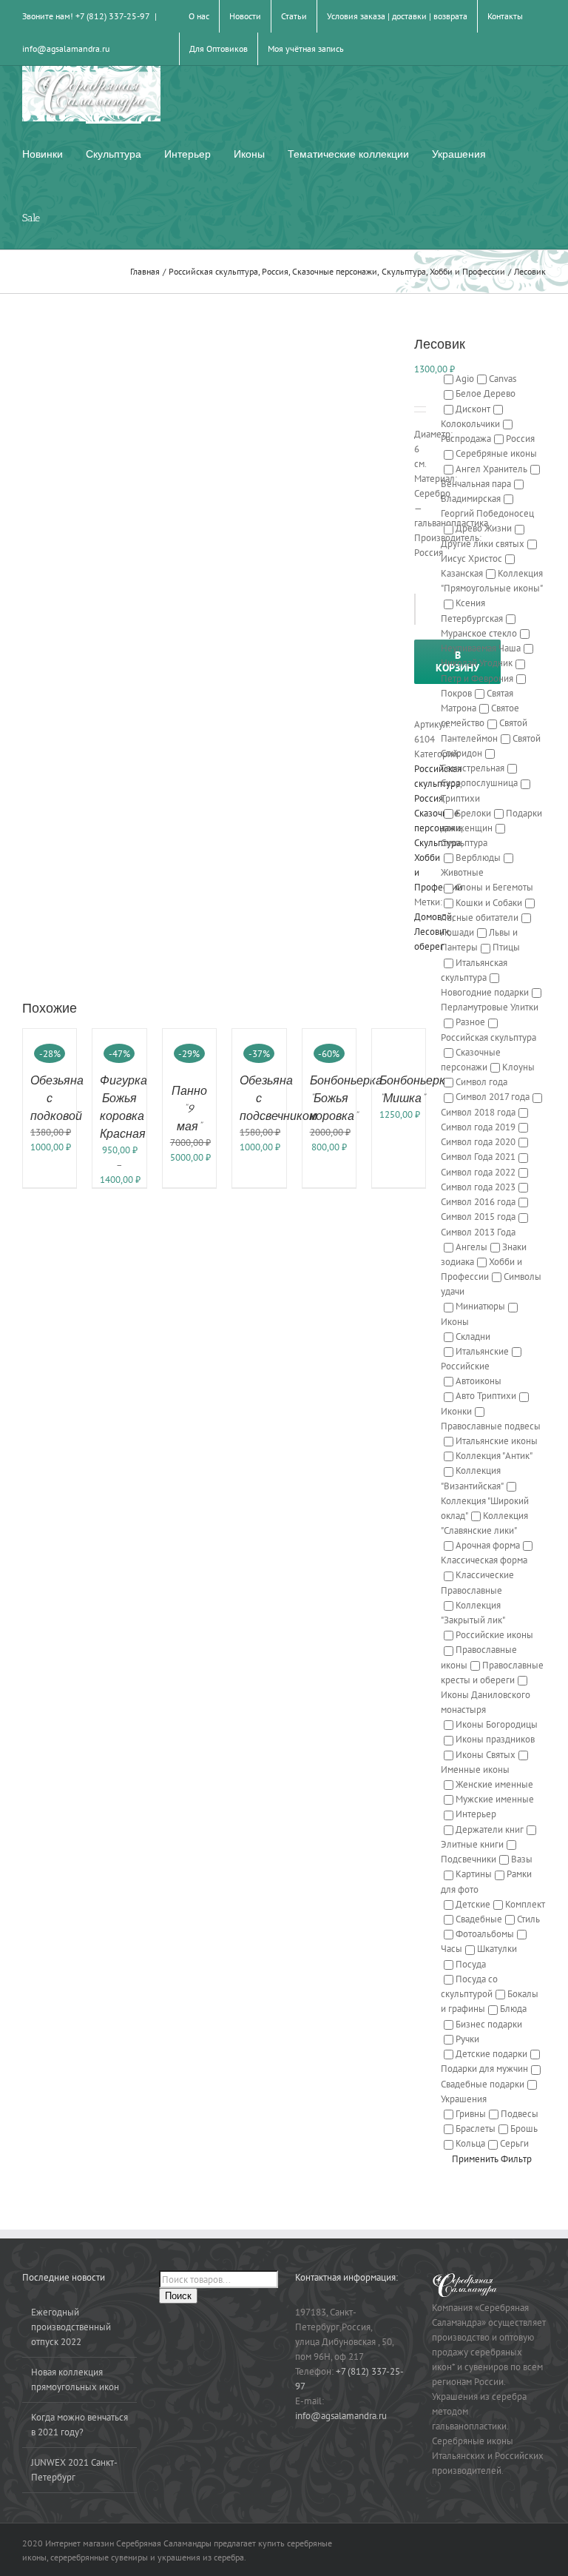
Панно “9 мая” (189, 1108)
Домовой (433, 917)
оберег (429, 946)
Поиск (178, 2296)
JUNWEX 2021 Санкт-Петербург (74, 2470)
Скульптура (437, 843)
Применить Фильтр (492, 2159)
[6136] (207, 631)
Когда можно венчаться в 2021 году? (80, 2425)
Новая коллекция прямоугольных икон (75, 2379)
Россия (429, 798)
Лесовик (432, 932)
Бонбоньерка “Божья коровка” (346, 1098)
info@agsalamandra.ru (66, 48)
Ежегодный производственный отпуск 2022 (71, 2327)
